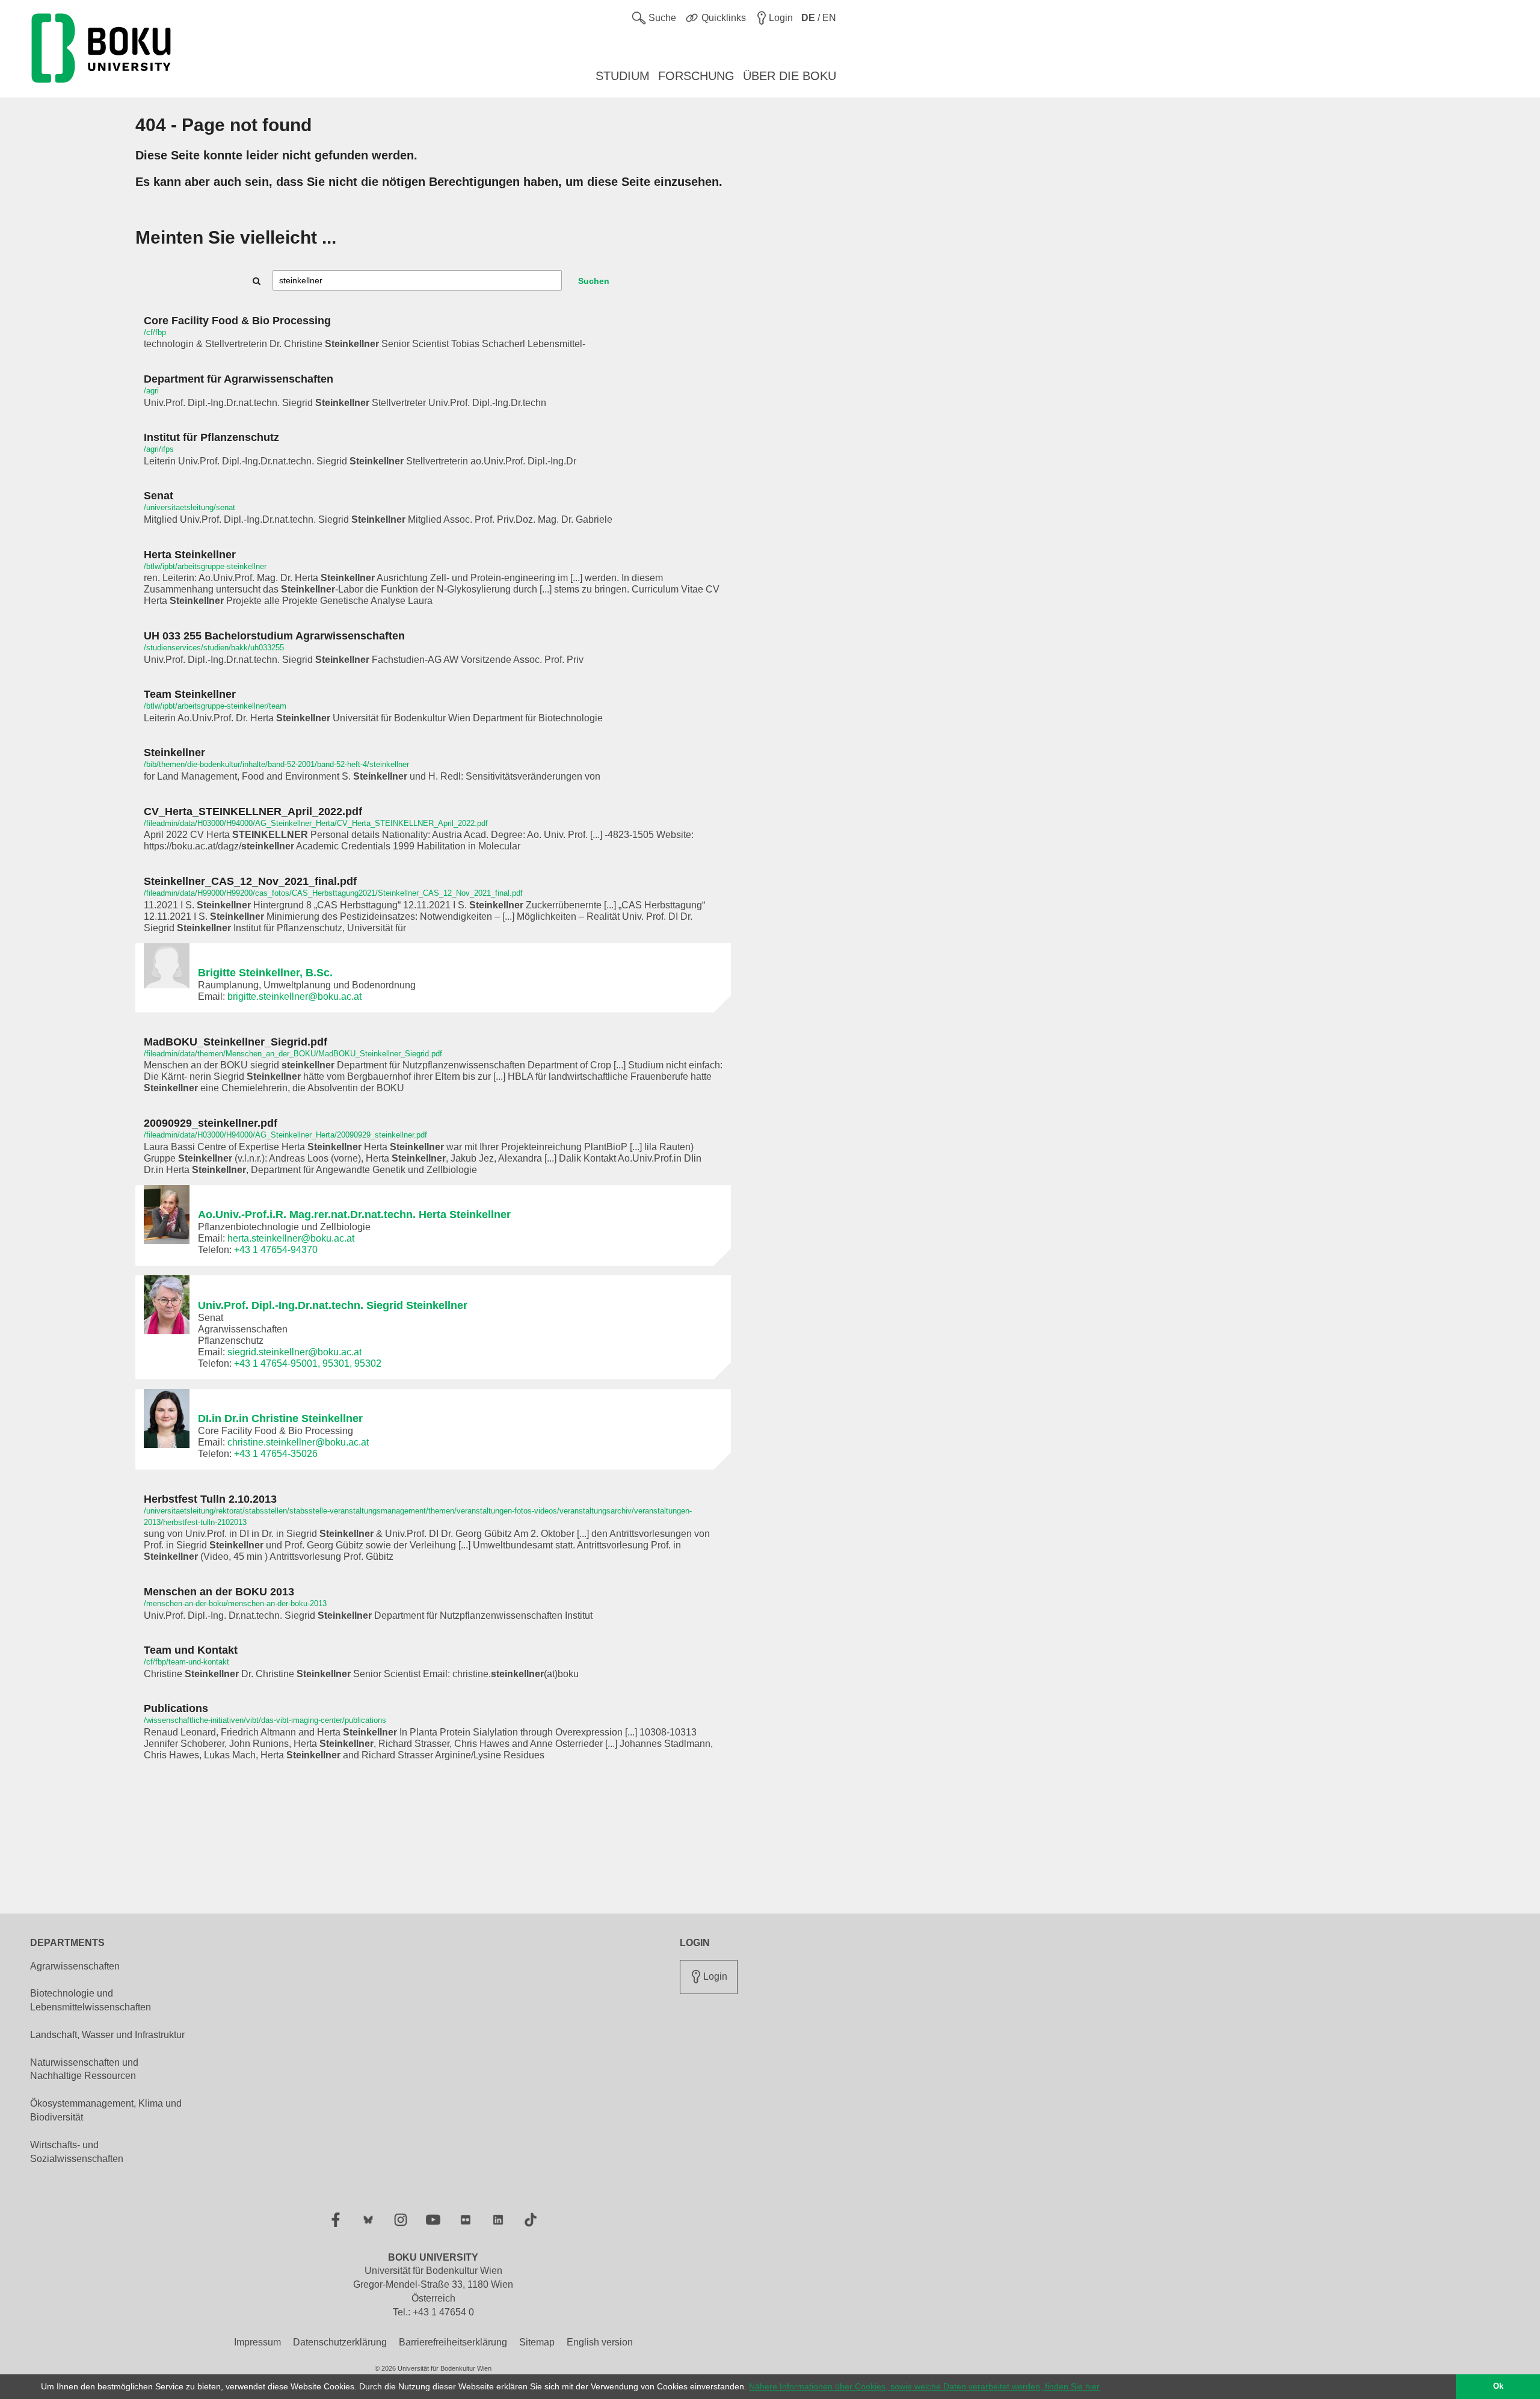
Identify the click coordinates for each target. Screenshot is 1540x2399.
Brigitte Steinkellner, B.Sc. (265, 973)
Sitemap (537, 2342)
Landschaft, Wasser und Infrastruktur (107, 2035)
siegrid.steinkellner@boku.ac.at (294, 1352)
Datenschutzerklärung (340, 2342)
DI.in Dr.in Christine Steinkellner (280, 1418)
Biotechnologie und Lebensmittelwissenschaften (91, 2000)
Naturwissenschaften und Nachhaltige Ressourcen (84, 2069)
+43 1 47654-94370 (276, 1250)
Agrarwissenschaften (75, 1966)
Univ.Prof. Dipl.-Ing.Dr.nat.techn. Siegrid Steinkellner (333, 1305)
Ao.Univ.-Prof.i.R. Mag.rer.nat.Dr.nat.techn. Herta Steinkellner (354, 1215)
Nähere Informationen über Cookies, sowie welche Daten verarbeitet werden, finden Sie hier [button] (924, 2386)
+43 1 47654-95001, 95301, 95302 (308, 1363)
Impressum (257, 2342)
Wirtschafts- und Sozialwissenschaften (77, 2152)
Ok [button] (1498, 2386)
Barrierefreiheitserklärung (453, 2342)
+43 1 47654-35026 (276, 1454)
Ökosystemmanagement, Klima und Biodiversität (106, 2110)
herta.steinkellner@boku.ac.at (291, 1238)
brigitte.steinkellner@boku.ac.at (294, 996)
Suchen (594, 281)
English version (600, 2342)
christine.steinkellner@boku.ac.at (298, 1442)
